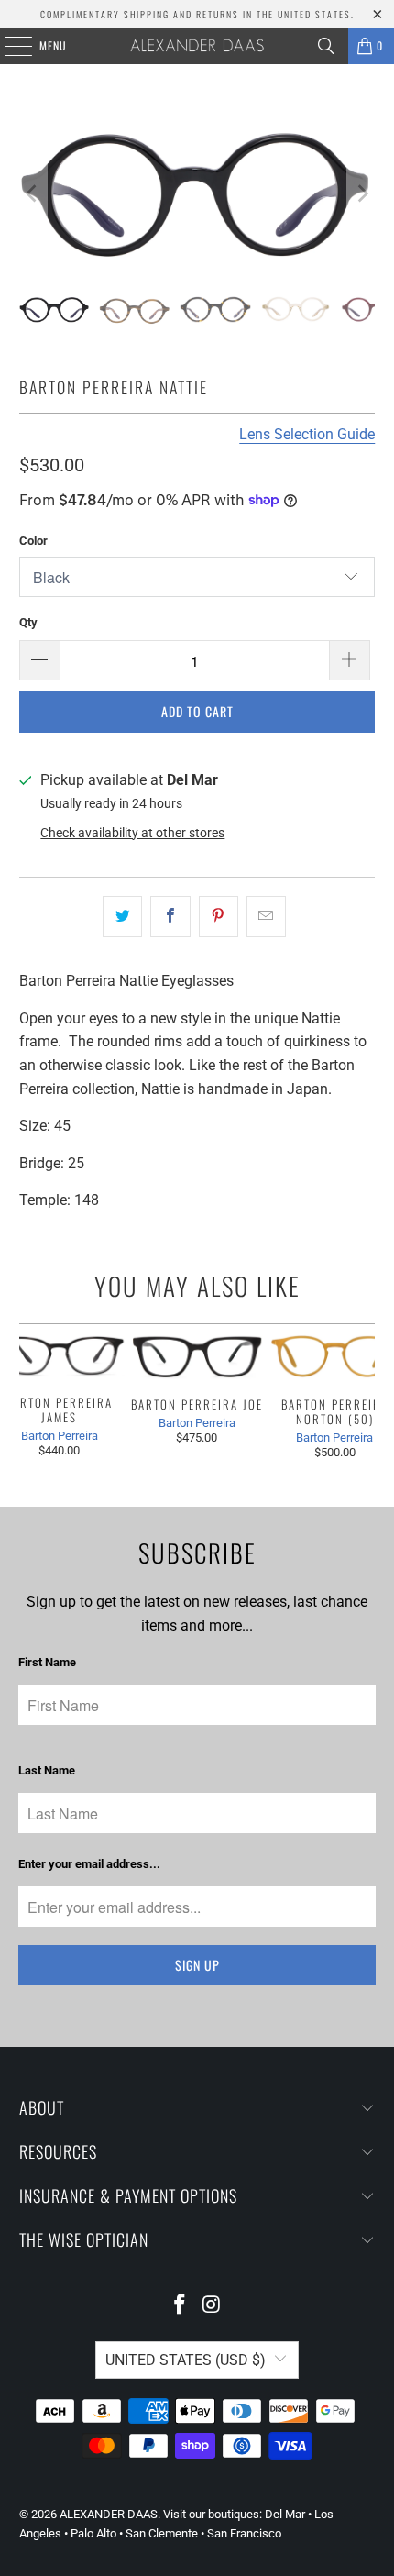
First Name (47, 1662)
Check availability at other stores (132, 833)
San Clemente (162, 2533)
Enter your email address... (89, 1864)
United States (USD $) (186, 2360)
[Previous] (33, 193)
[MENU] (8, 46)
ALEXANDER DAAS (109, 2514)
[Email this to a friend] (266, 917)
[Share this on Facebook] (170, 917)
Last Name (47, 1770)
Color (33, 541)
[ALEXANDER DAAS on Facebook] (181, 2306)
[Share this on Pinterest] (219, 917)
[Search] (326, 46)
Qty (28, 622)
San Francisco (244, 2533)
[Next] (361, 193)
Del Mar (285, 2514)
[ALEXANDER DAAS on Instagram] (213, 2306)
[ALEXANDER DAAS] (197, 46)
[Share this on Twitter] (122, 917)
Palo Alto (93, 2533)
